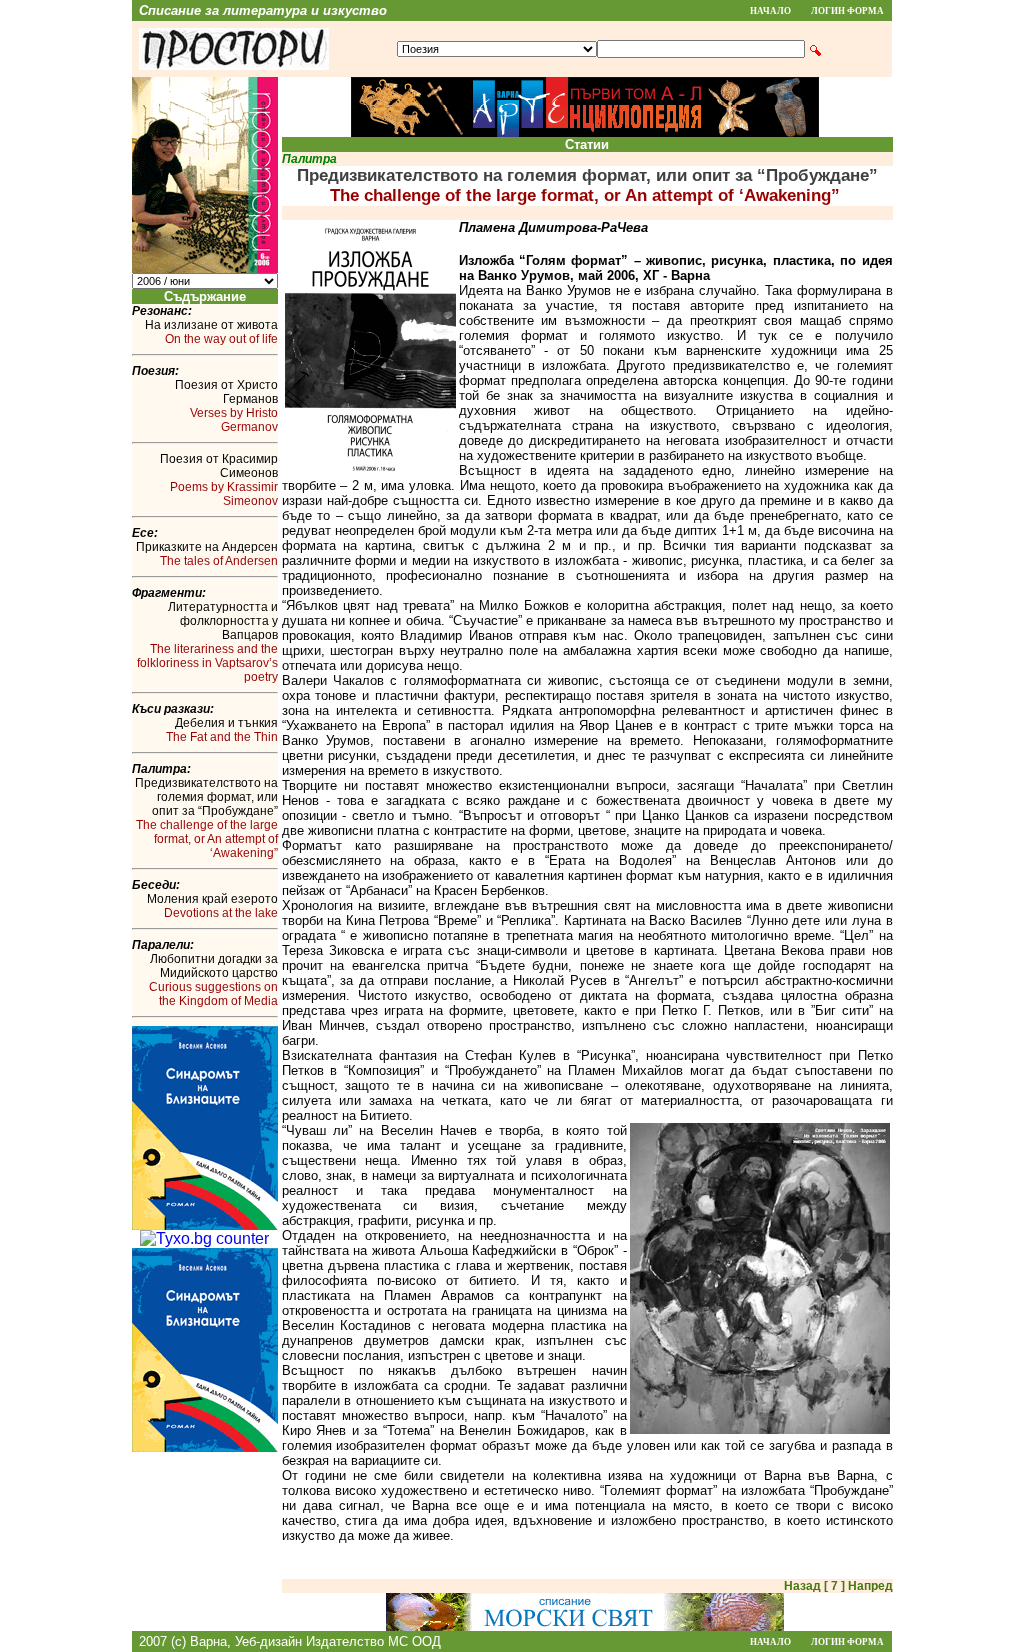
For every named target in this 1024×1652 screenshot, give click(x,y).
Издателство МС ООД (373, 1641)
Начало (770, 11)
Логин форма (847, 11)
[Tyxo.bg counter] (204, 1238)
